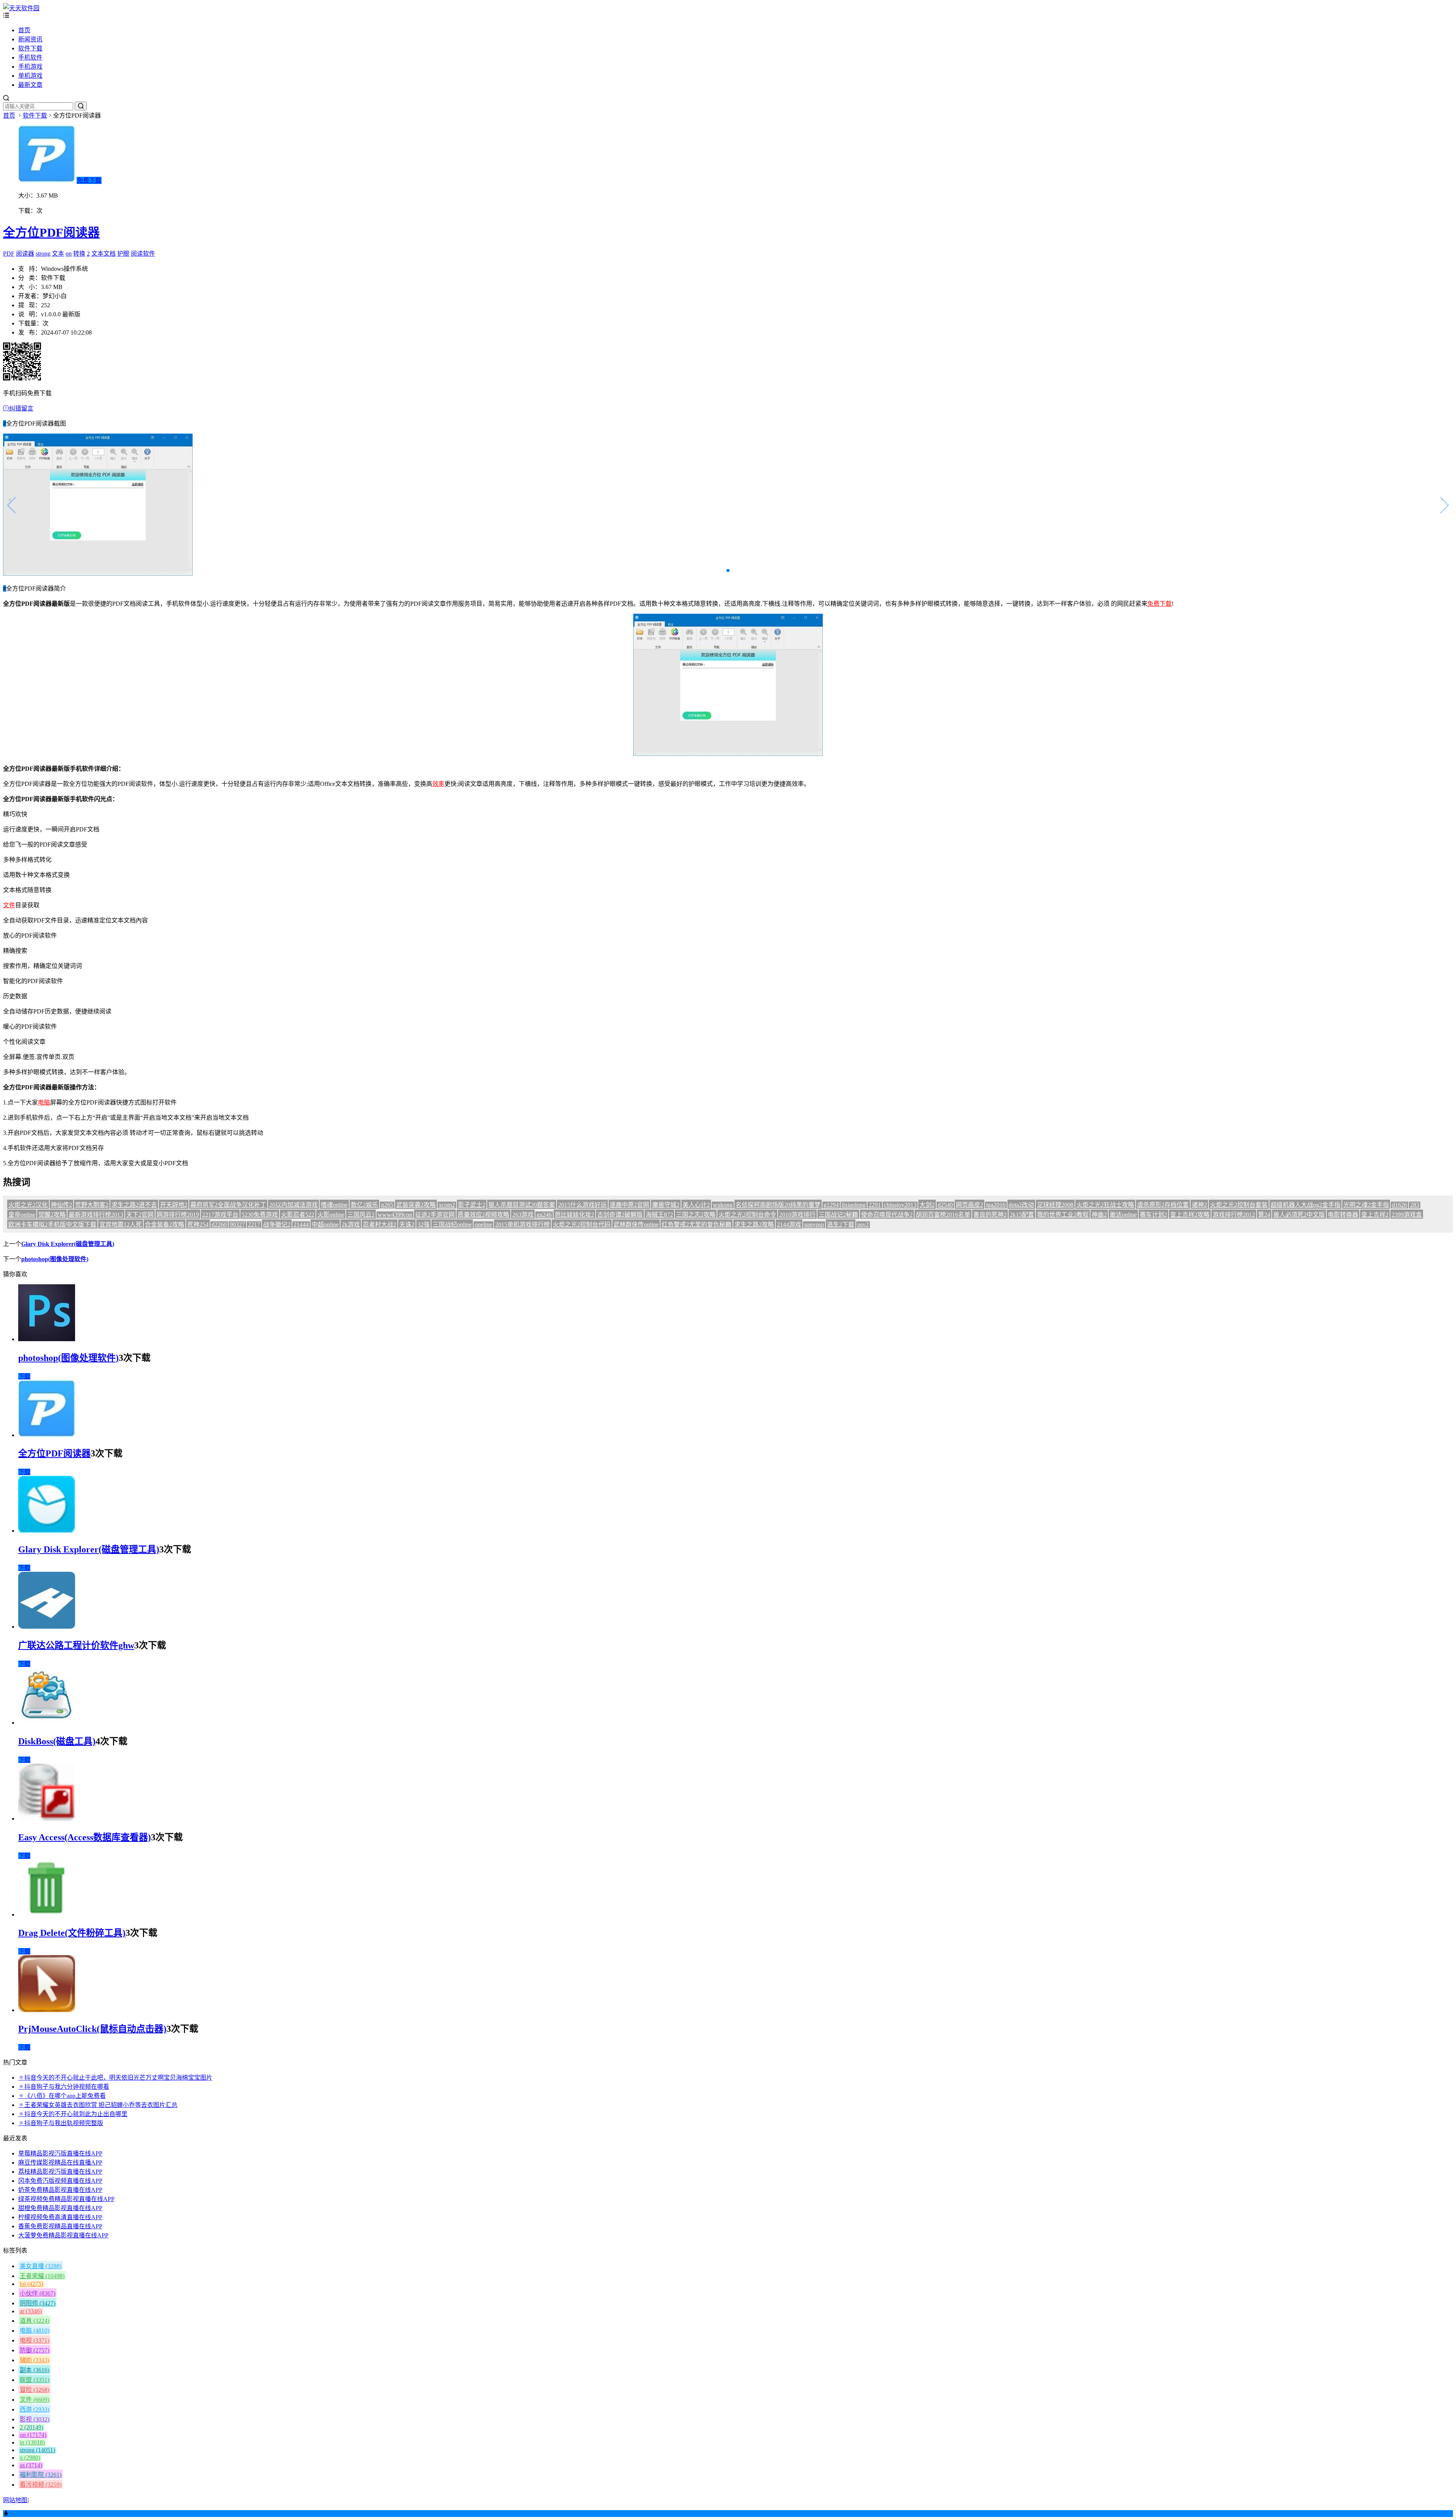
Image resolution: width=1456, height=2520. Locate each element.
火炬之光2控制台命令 (747, 1215)
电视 (35, 2340)
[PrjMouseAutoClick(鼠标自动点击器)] (47, 2010)
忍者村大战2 (380, 1225)
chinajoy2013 (900, 1205)
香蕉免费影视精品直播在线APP (60, 2226)
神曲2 (1099, 1215)
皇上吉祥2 (1375, 1215)
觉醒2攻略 (52, 1215)
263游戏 (523, 1215)
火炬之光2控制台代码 (582, 1225)
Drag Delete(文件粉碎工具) (72, 1933)
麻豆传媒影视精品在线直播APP (60, 2163)
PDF (9, 254)
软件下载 (30, 48)
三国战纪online (452, 1225)
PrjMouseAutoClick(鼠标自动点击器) (92, 2029)
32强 (424, 1225)
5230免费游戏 (260, 1215)
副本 (35, 2370)
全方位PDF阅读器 (51, 233)
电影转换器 (1343, 1215)
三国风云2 (361, 1215)
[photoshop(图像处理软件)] (47, 1339)
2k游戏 (351, 1225)
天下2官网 (140, 1215)
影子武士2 (472, 1205)
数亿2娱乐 (364, 1205)
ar (31, 2311)
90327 (237, 1225)
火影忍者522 (298, 1215)
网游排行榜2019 (178, 1215)
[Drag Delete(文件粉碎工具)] (47, 1914)
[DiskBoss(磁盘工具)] (47, 1723)
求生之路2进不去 (134, 1205)
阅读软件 (143, 254)
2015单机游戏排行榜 (522, 1225)
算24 (1264, 1215)
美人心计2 (696, 1205)
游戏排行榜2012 (1234, 1215)
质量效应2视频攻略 (483, 1215)
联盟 (35, 2380)
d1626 (1400, 1205)
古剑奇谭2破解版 (620, 1215)
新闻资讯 (30, 39)
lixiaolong (854, 1205)
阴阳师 (38, 2303)
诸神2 (1199, 1205)
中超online (325, 1225)
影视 (35, 2419)
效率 (438, 784)
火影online (331, 1215)
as (31, 2465)
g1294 (831, 1205)
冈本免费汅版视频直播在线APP (60, 2181)
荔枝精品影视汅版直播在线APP (60, 2172)
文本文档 (104, 254)
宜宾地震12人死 (121, 1225)
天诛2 (407, 1225)
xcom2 (447, 1205)
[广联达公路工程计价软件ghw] (47, 1627)
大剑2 (927, 1205)
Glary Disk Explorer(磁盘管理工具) (68, 1244)
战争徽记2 (277, 1225)
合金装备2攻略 (165, 1225)
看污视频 (41, 2485)
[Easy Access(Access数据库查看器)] (47, 1819)
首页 (24, 30)
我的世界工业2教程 (1063, 1215)
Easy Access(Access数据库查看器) (85, 1837)
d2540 (945, 1205)
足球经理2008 (1055, 1205)
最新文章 (30, 85)
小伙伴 (38, 2293)
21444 (301, 1225)
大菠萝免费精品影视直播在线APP (63, 2235)
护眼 (123, 254)
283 (1415, 1205)
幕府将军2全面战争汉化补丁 (228, 1205)
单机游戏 (30, 76)
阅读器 (25, 254)
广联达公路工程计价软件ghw (76, 1645)
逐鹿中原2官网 (629, 1205)
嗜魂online (334, 1205)
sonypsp (814, 1225)
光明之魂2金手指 (1366, 1205)
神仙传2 (61, 1205)
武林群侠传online (636, 1225)
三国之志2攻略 (696, 1215)
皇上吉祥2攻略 (1190, 1215)
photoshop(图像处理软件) (55, 1259)
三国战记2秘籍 (838, 1215)
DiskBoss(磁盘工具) (57, 1741)
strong (43, 254)
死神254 (198, 1225)
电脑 (44, 1102)
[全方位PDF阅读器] (47, 1435)
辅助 (35, 2360)
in (32, 2442)
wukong (723, 1205)
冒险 (35, 2390)
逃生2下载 (841, 1225)
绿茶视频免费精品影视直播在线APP (66, 2199)
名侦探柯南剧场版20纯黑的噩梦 (778, 1205)
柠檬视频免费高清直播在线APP (60, 2217)
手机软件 (30, 57)
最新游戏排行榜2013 (96, 1215)
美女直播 (41, 2266)
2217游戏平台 (220, 1215)
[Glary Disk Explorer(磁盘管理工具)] (47, 1531)
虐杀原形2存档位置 (1163, 1205)
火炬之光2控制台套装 (1239, 1205)
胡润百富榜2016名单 (943, 1215)
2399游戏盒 (1407, 1215)
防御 (35, 2350)
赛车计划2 (1153, 1215)
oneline (483, 1225)
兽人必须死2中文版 (1299, 1215)
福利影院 (41, 2475)
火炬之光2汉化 (28, 1205)
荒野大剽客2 (92, 1205)
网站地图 (15, 2500)
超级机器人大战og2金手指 (1305, 1205)
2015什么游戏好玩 (582, 1205)
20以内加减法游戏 (293, 1205)
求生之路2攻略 (754, 1225)
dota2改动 (1021, 1205)
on (69, 254)
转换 (79, 254)
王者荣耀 (42, 2276)
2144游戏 (789, 1225)
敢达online (1123, 1215)
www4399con (395, 1215)
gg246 (544, 1215)
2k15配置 (1022, 1215)
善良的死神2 (990, 1215)
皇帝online (22, 1215)
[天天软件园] (21, 8)
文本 (58, 254)
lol (31, 2284)
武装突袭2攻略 (416, 1205)
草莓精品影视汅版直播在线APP (60, 2153)
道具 (35, 2321)
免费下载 (89, 180)
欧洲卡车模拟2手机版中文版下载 (52, 1225)
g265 (387, 1205)
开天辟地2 (174, 1205)
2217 (254, 1225)
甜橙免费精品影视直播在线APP (60, 2208)
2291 (875, 1205)
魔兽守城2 (666, 1205)
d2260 (219, 1225)
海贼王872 (659, 1215)
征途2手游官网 (435, 1215)
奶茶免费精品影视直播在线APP (60, 2190)
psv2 (863, 1225)
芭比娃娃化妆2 (574, 1215)
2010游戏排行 (797, 1215)
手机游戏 (30, 67)
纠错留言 (21, 408)
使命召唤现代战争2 (887, 1215)
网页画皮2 (970, 1205)
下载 (24, 1376)
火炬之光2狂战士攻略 (1105, 1205)
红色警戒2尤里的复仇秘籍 (697, 1225)
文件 (9, 905)
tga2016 (996, 1205)
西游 (35, 2409)
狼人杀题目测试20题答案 (522, 1205)
